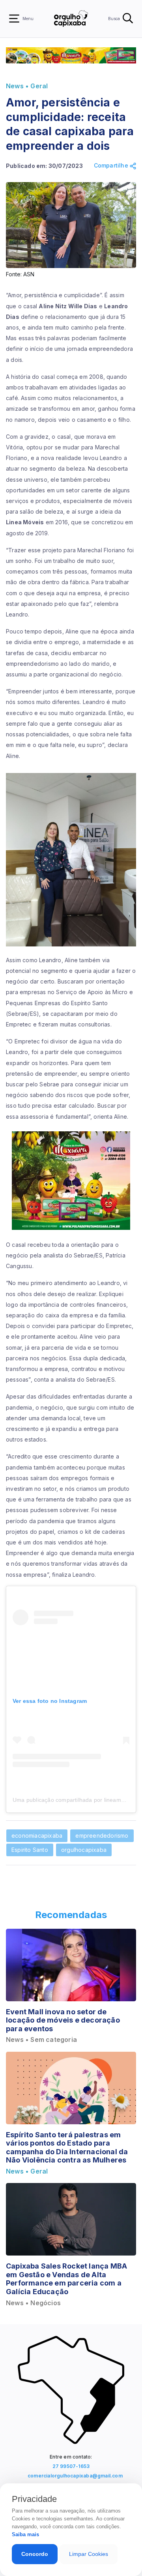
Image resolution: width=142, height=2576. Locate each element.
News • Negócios (33, 2303)
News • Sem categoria (41, 2040)
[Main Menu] (14, 19)
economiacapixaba (37, 1836)
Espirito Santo (30, 1850)
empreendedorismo (102, 1836)
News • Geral (27, 86)
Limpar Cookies (89, 2554)
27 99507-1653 (71, 2466)
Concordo (35, 2554)
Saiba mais (25, 2534)
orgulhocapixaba (84, 1850)
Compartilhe (112, 166)
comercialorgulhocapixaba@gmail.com (73, 2476)
